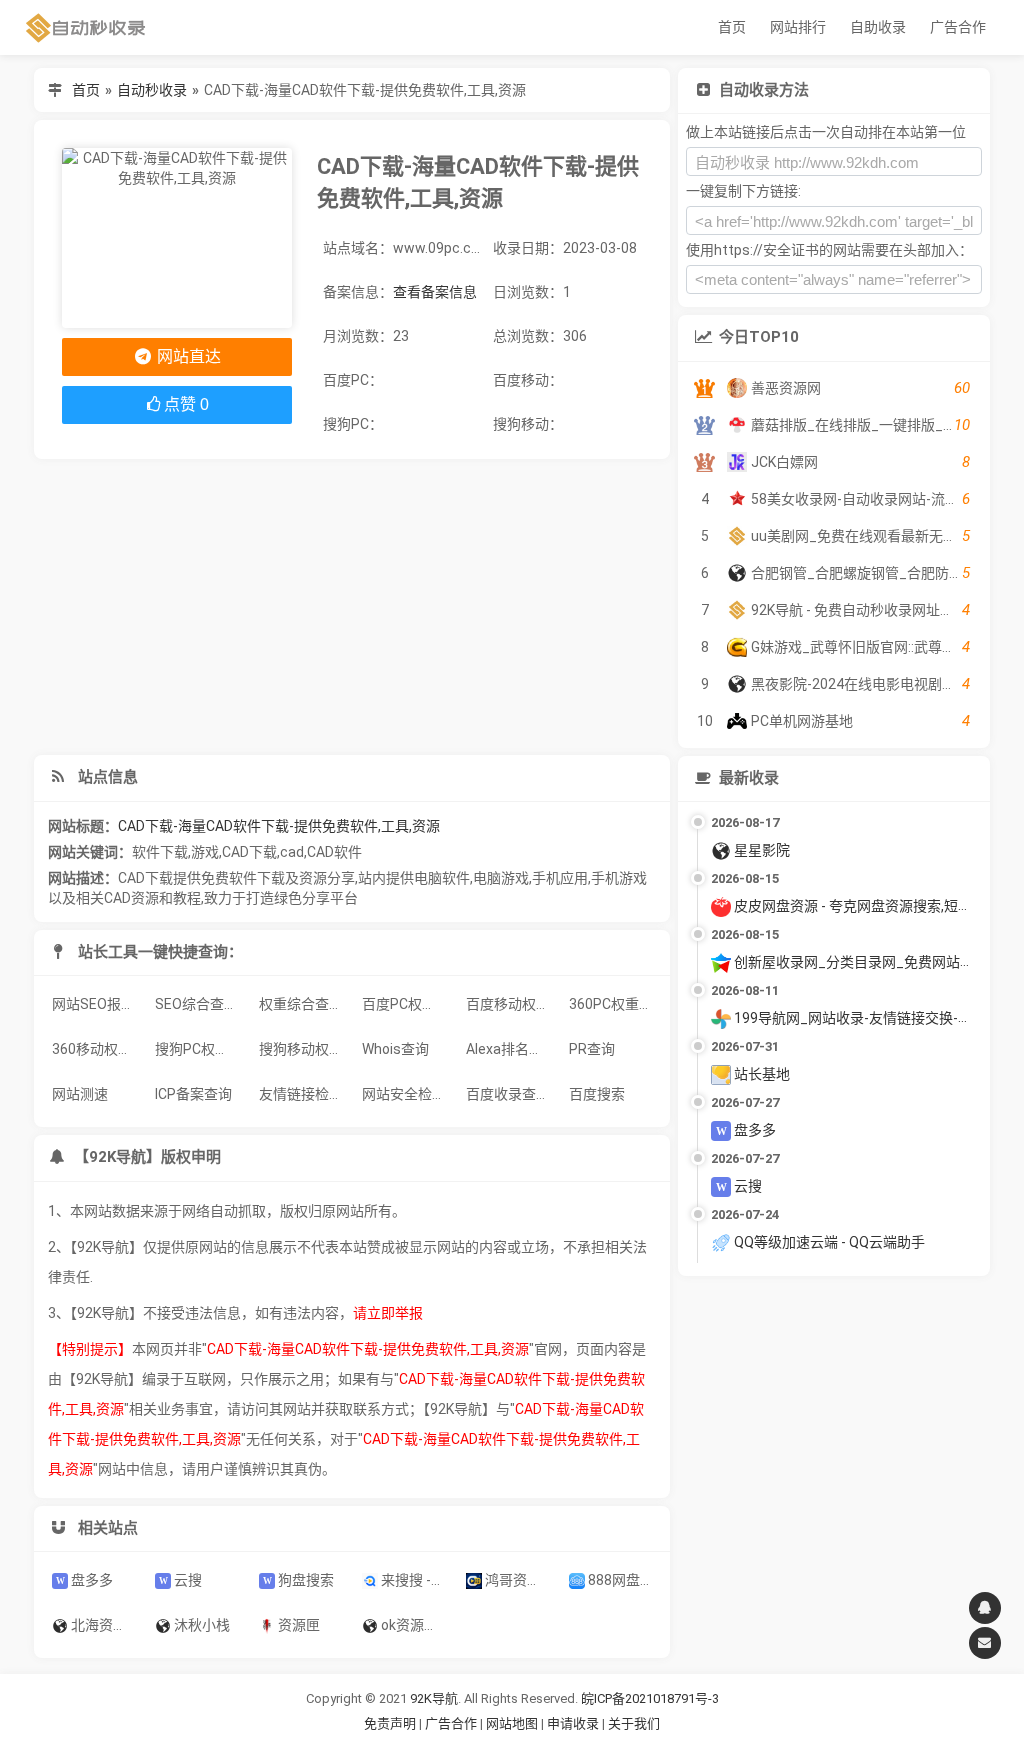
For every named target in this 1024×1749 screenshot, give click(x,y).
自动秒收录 (152, 90)
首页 (732, 27)
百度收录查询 (508, 1094)
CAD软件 (334, 852)
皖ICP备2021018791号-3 (650, 1698)
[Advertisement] (352, 607)
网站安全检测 (404, 1094)
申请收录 (573, 1723)
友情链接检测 (301, 1094)
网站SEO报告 (93, 1004)
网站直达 (187, 356)
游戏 (205, 852)
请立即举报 (388, 1313)
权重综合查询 (301, 1004)
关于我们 (634, 1723)
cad (292, 852)
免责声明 (390, 1723)
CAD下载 (249, 852)
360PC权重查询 (614, 1004)
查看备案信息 (435, 292)
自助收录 (878, 27)
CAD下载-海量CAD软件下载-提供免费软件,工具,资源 (279, 826)
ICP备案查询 (193, 1094)
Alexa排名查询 (511, 1049)
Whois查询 (395, 1049)
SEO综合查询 (196, 1004)
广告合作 (958, 27)
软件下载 (160, 852)
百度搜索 (597, 1094)
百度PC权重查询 (407, 1004)
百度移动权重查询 (511, 1004)
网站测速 (80, 1094)
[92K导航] (86, 27)
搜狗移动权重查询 (304, 1049)
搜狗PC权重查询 (200, 1049)
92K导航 (434, 1698)
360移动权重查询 (97, 1049)
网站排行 (798, 27)
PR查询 (592, 1049)
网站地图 (513, 1723)
